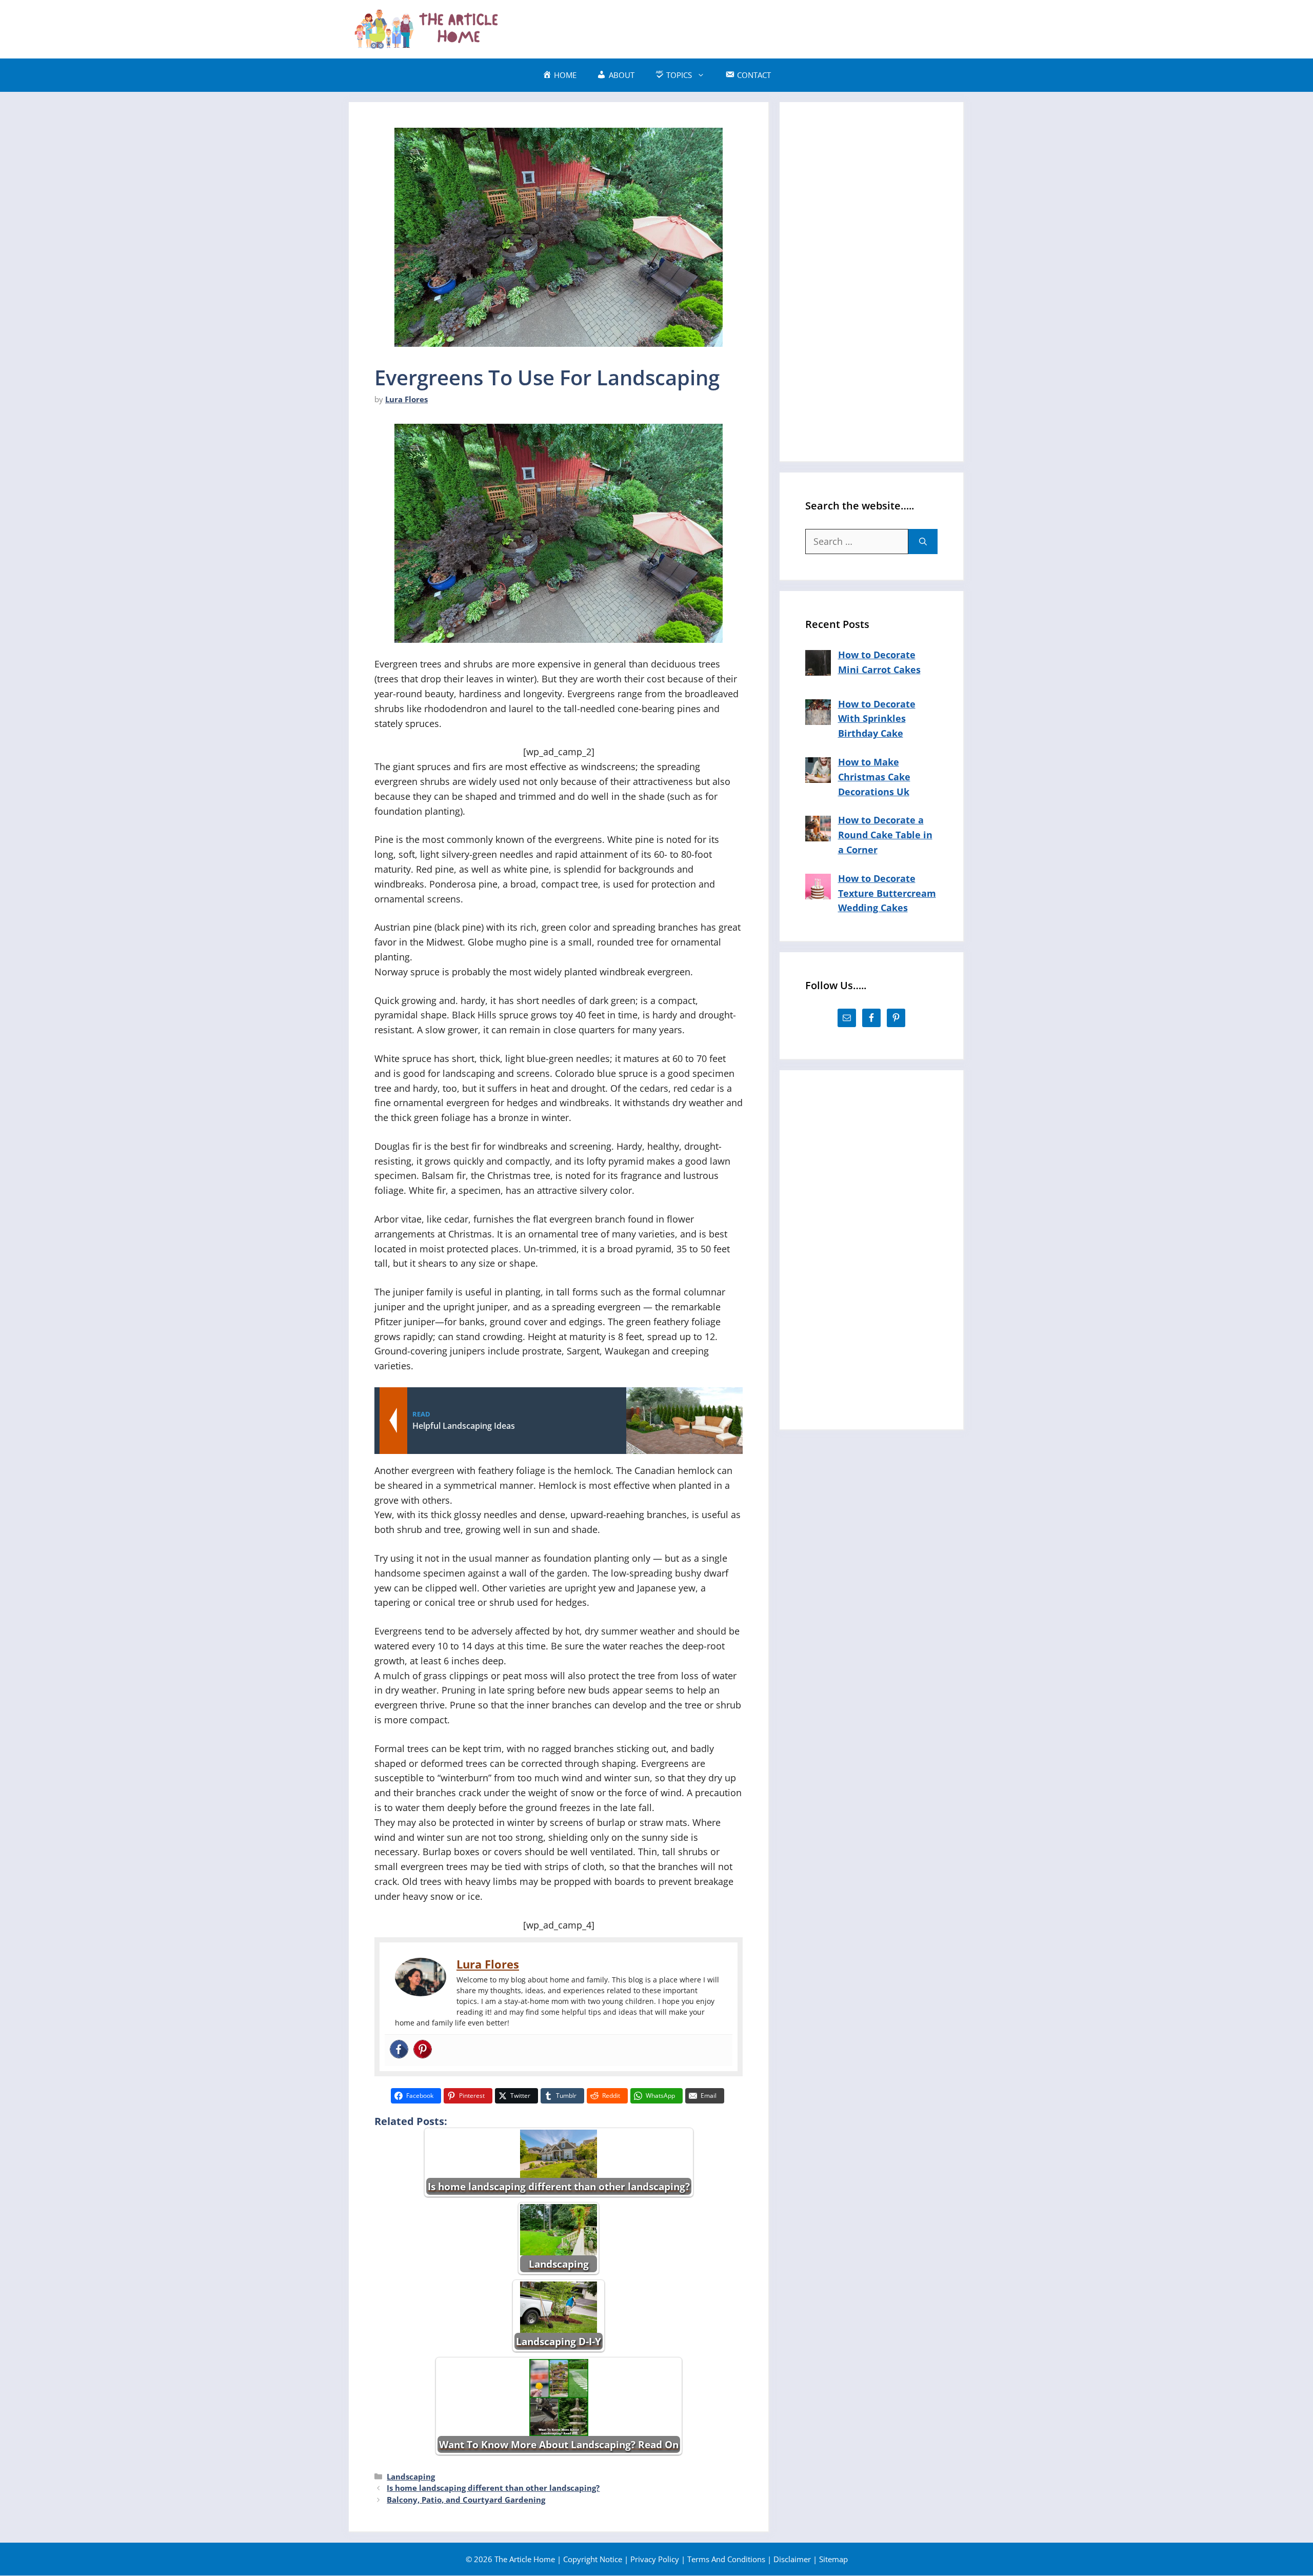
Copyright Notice (593, 2559)
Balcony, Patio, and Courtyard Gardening (466, 2500)
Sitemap (833, 2559)
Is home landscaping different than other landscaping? (493, 2488)
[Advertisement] (778, 27)
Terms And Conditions (726, 2559)
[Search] (923, 542)
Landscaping (411, 2476)
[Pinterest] (423, 2050)
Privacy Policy (655, 2559)
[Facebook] (399, 2050)
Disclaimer (792, 2559)
